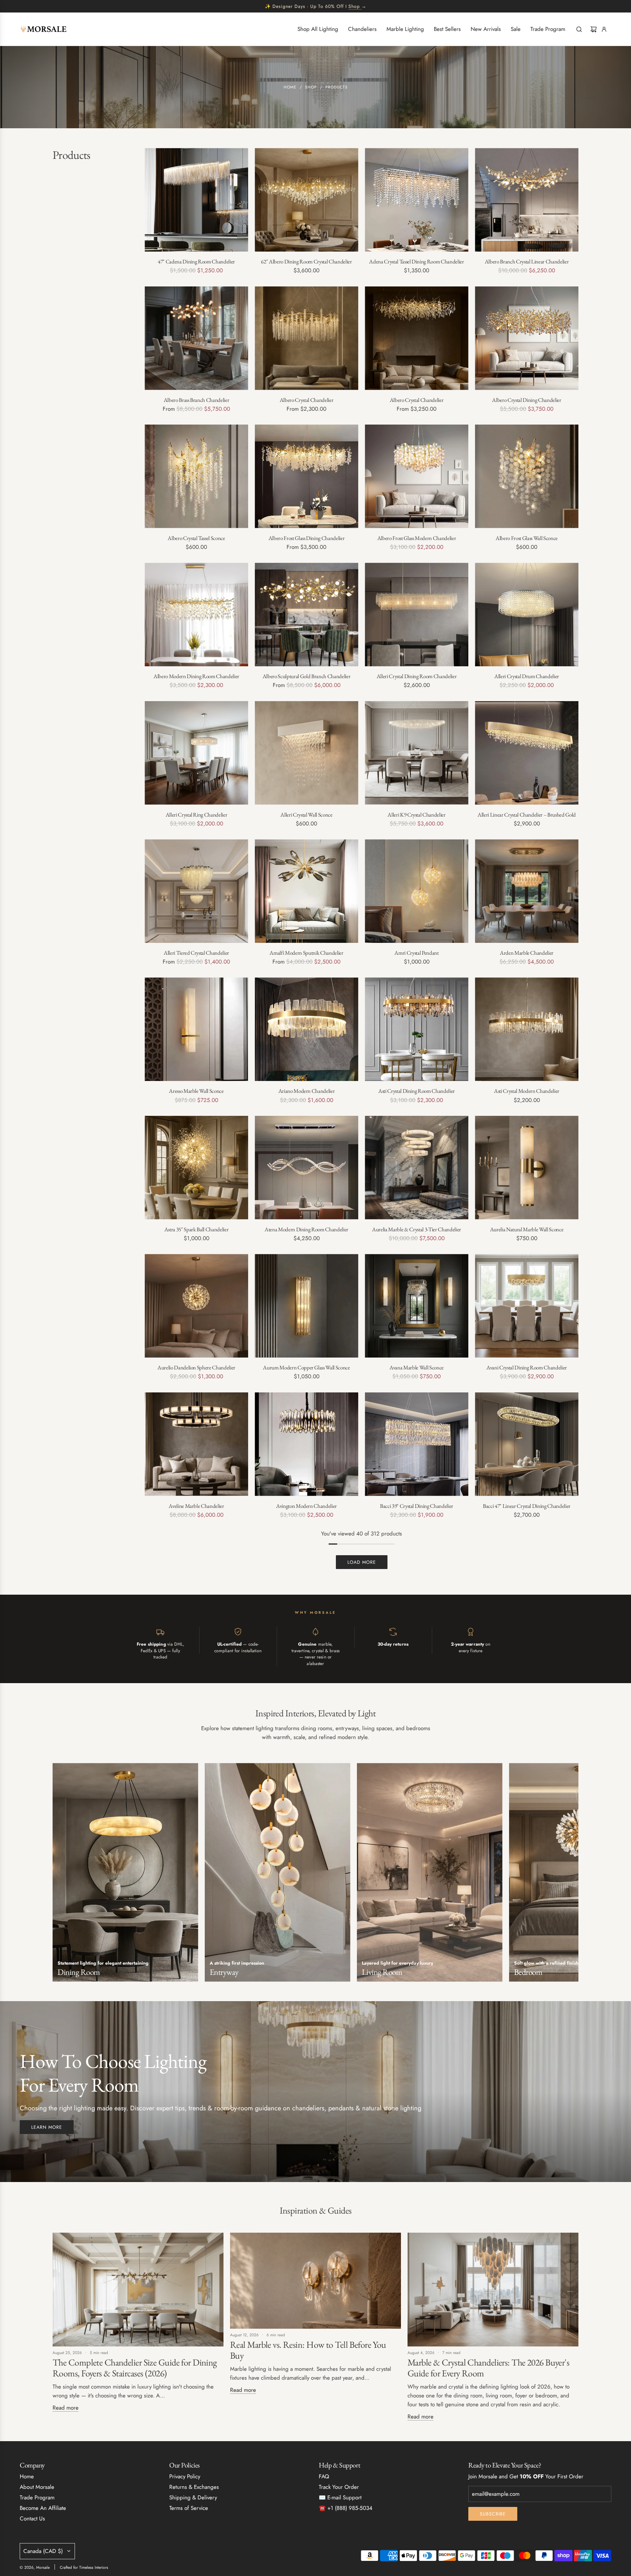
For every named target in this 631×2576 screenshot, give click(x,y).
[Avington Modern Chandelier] (306, 1444)
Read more (66, 2408)
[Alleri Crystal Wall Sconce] (306, 753)
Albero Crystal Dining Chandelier (526, 400)
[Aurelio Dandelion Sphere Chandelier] (196, 1306)
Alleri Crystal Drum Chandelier (527, 676)
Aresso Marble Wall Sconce (196, 1091)
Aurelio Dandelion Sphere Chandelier (196, 1367)
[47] (196, 200)
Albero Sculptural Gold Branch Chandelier (306, 676)
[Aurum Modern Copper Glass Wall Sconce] (306, 1306)
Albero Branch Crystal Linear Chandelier (527, 261)
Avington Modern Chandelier (306, 1506)
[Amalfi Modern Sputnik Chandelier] (306, 891)
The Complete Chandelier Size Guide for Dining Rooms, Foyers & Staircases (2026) (135, 2368)
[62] (306, 200)
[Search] (579, 29)
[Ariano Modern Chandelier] (306, 1029)
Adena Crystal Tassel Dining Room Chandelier (416, 261)
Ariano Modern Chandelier (307, 1091)
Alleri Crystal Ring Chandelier (197, 815)
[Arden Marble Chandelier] (527, 891)
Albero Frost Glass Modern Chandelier (417, 538)
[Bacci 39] (417, 1444)
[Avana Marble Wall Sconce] (417, 1306)
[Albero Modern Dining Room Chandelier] (196, 614)
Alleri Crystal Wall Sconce (306, 815)
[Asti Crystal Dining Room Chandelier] (417, 1029)
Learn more (47, 2127)
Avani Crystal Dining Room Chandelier (527, 1367)
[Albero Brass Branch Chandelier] (196, 338)
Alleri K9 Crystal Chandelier (416, 815)
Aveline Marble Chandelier (196, 1506)
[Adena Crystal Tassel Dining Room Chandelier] (417, 200)
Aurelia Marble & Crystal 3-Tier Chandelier (417, 1229)
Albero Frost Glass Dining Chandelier (307, 538)
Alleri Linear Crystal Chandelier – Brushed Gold (527, 815)
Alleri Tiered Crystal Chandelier (196, 953)
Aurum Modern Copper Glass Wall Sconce (306, 1367)
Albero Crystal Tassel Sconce (196, 538)
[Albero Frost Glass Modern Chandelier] (417, 476)
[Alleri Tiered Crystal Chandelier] (196, 891)
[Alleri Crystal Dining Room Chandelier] (417, 614)
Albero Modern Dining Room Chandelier (196, 676)
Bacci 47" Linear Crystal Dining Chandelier (527, 1506)
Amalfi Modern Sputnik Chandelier (306, 953)
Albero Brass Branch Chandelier (197, 400)
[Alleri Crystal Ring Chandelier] (196, 753)
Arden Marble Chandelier (527, 953)
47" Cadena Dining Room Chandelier (196, 261)
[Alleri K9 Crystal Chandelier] (417, 753)
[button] (60, 1875)
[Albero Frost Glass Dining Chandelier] (306, 476)
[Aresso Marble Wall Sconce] (196, 1029)
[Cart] (594, 29)
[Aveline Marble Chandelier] (196, 1444)
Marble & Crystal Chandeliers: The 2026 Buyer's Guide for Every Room (488, 2368)
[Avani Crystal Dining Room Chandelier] (527, 1306)
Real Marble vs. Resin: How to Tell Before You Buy (308, 2350)
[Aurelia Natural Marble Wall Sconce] (527, 1168)
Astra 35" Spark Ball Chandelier (196, 1229)
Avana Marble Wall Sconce (417, 1367)
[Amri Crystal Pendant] (417, 891)
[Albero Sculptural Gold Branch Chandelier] (306, 614)
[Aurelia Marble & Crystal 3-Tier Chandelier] (417, 1168)
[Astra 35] (196, 1168)
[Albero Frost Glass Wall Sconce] (527, 476)
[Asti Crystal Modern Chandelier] (527, 1029)
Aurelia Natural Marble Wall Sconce (527, 1229)
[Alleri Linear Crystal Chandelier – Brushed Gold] (527, 753)
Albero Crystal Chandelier (307, 400)
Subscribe (493, 2514)
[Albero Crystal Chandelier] (306, 338)
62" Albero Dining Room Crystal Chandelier (306, 261)
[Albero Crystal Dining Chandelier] (527, 338)
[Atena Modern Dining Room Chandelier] (306, 1168)
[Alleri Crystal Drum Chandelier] (527, 614)
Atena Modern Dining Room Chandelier (306, 1229)
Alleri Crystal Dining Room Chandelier (417, 676)
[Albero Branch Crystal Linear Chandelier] (527, 200)
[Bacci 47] (527, 1444)
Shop (354, 6)
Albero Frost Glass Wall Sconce (527, 538)
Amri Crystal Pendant (416, 953)
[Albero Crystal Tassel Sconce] (196, 476)
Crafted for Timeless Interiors (84, 2567)
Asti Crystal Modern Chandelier (527, 1091)
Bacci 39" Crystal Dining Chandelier (417, 1506)
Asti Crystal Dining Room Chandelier (417, 1091)
